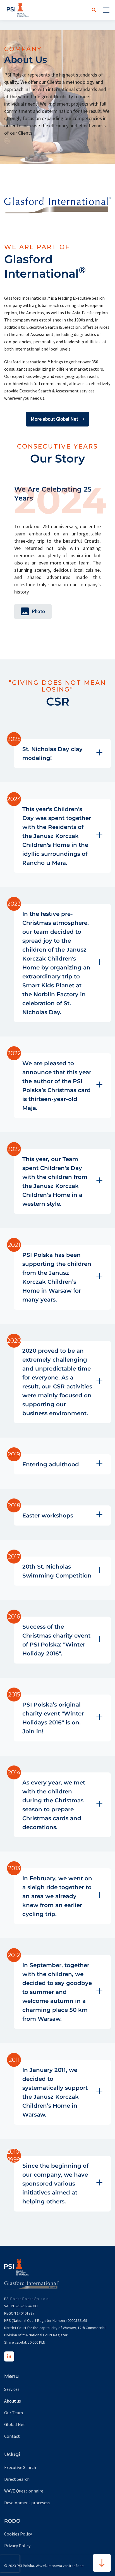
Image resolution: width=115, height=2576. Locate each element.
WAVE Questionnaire (24, 2491)
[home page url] (18, 10)
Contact (12, 2436)
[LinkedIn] (9, 2356)
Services (12, 2389)
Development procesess (27, 2503)
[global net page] (31, 2282)
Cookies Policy (18, 2534)
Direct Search (17, 2479)
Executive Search (20, 2467)
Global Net (15, 2424)
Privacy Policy (17, 2546)
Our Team (14, 2413)
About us (13, 2401)
